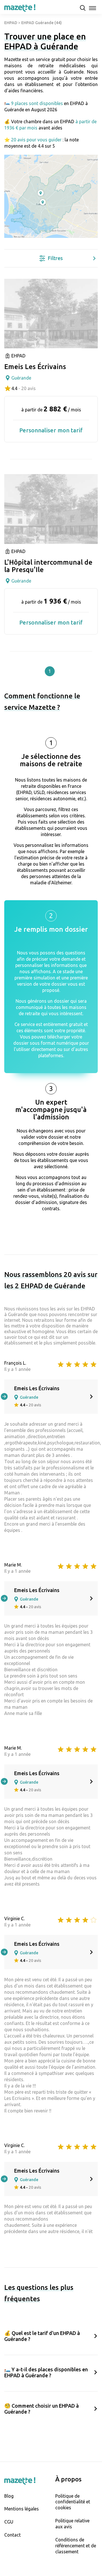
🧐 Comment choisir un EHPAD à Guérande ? (42, 2409)
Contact (12, 2535)
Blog (9, 2496)
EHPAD (11, 23)
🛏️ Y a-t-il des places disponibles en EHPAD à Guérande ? (46, 2372)
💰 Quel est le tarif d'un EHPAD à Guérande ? (42, 2336)
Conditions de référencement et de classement (76, 2546)
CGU (9, 2522)
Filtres (55, 258)
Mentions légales (22, 2509)
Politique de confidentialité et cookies (73, 2502)
